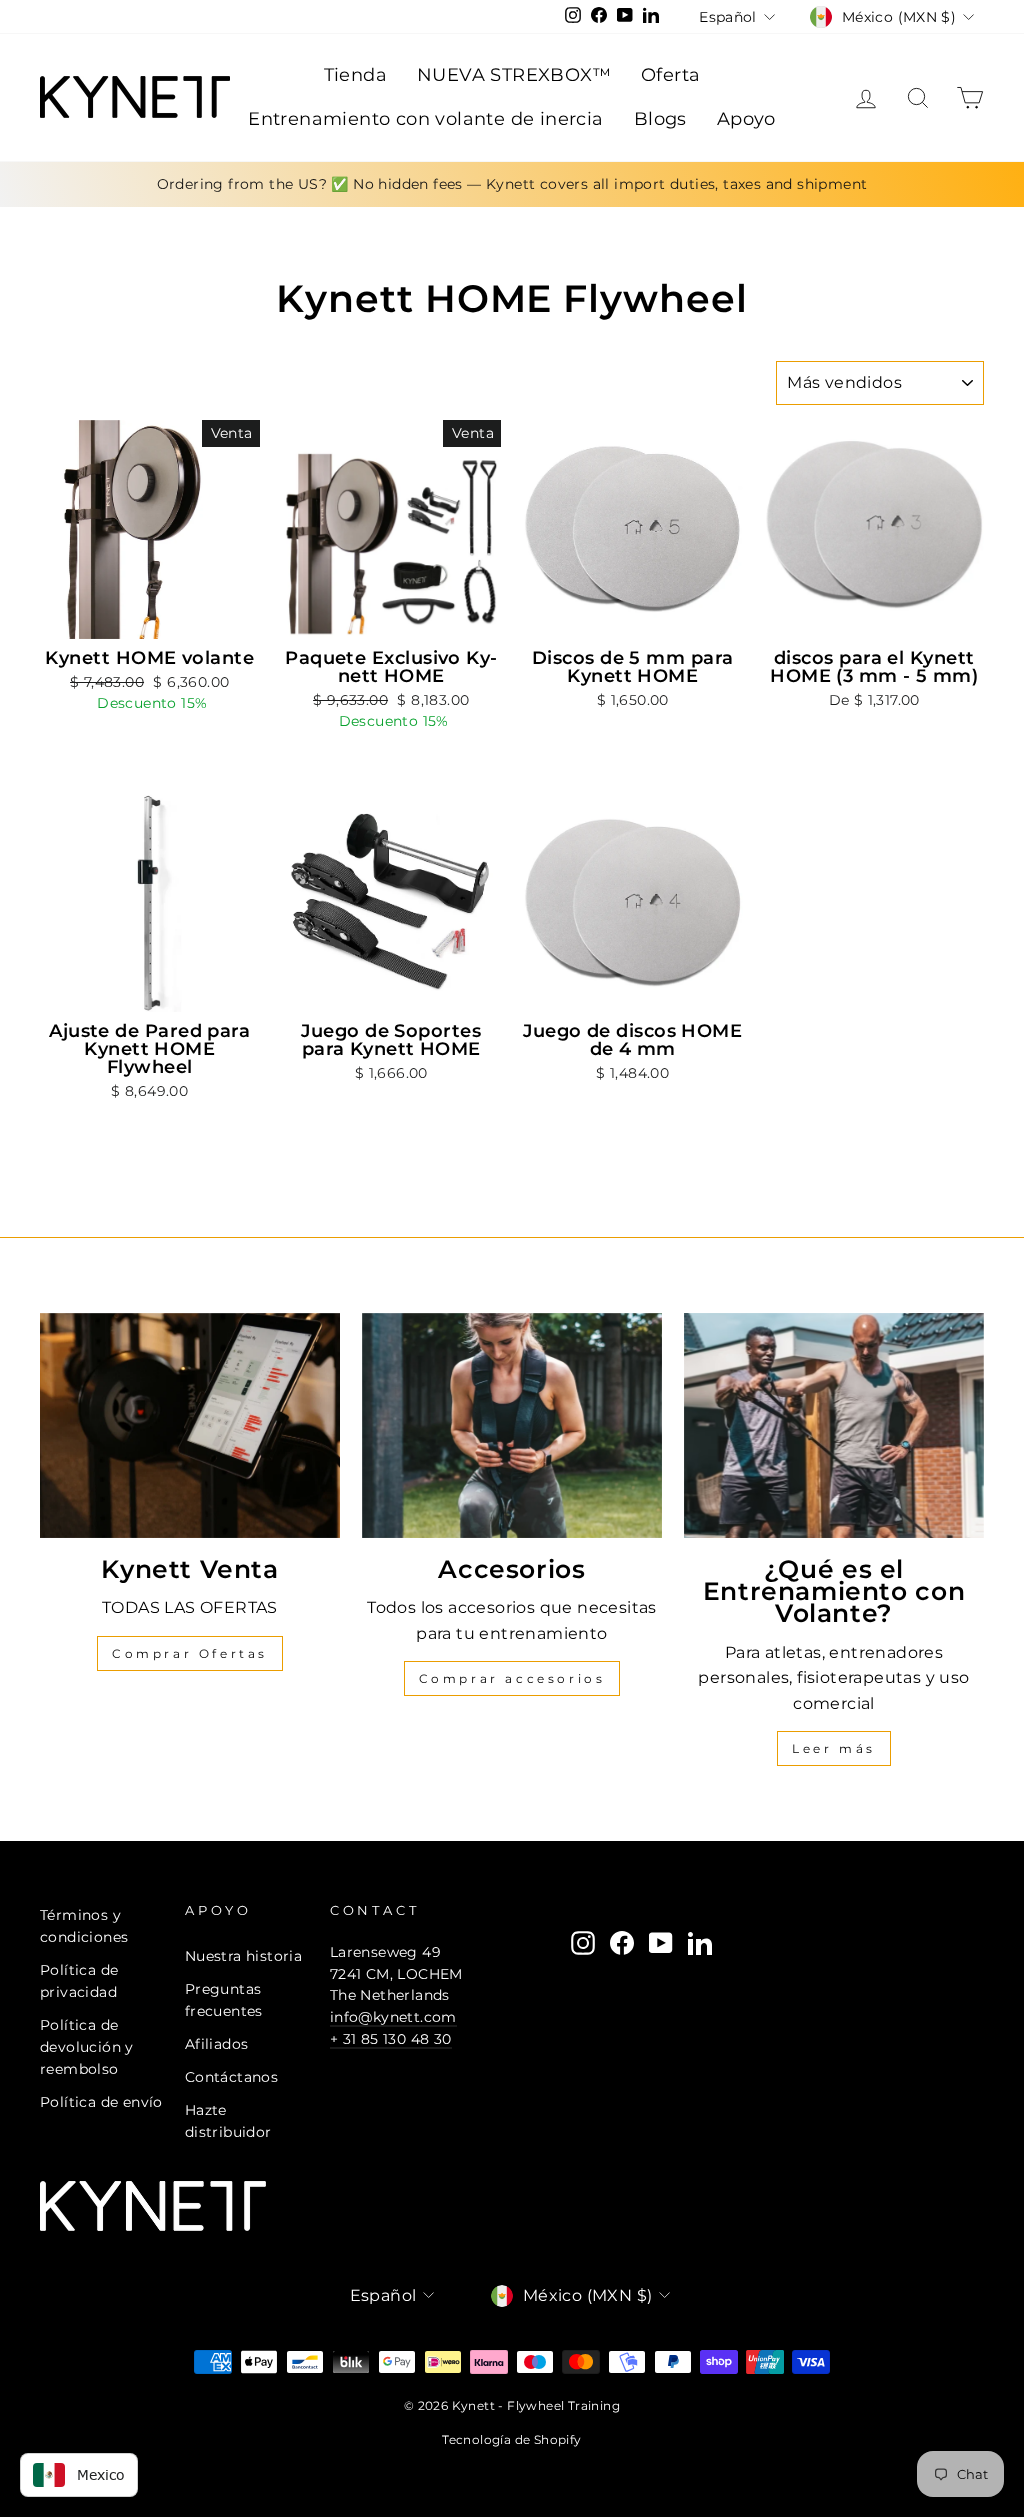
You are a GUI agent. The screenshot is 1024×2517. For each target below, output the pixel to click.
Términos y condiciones (84, 1926)
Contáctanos (231, 2077)
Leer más (834, 1748)
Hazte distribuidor (228, 2121)
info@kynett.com (393, 2017)
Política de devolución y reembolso (87, 2047)
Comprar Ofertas (190, 1653)
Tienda (355, 75)
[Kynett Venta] (190, 1425)
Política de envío (101, 2102)
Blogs (660, 119)
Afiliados (217, 2044)
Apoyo (746, 119)
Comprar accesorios (512, 1678)
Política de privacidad (79, 1981)
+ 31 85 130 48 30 (391, 2039)
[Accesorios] (512, 1425)
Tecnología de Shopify (511, 2439)
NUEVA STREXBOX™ (514, 75)
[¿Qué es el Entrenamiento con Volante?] (834, 1425)
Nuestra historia (243, 1956)
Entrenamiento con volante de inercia (425, 119)
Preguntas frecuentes (224, 2000)
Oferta (670, 75)
